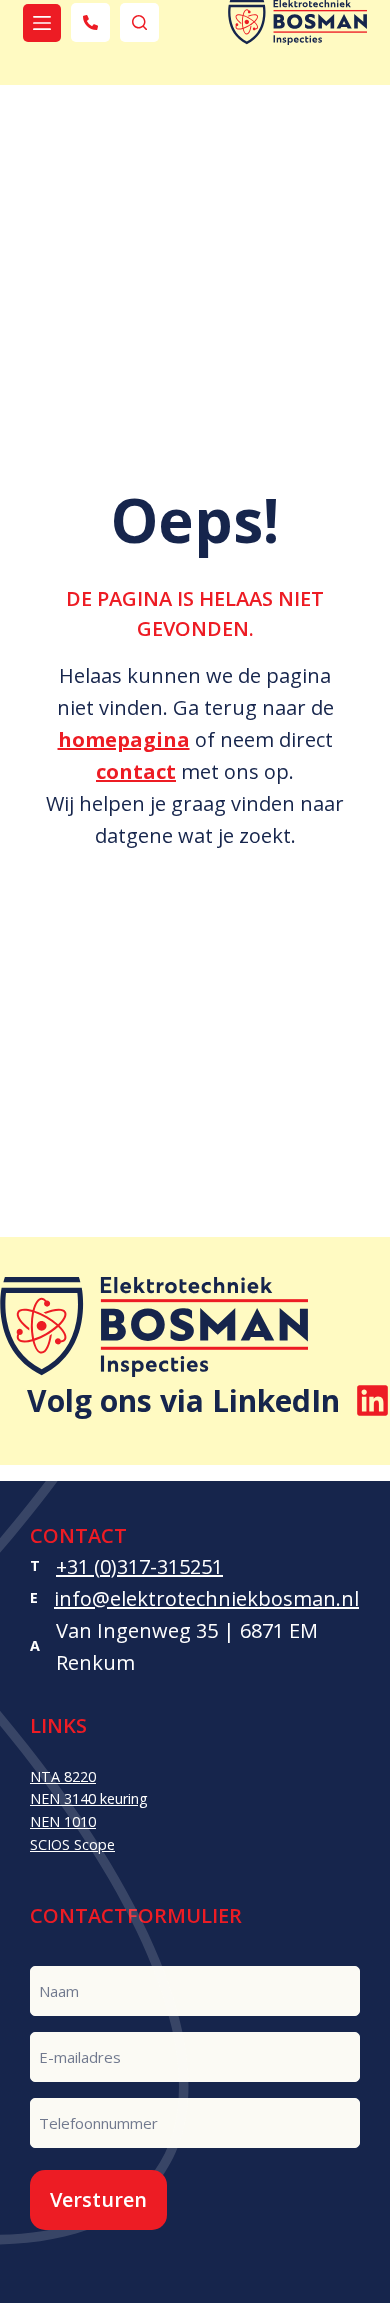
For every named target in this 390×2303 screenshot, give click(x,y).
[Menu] (42, 23)
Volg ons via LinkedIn (183, 1400)
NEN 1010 (63, 1821)
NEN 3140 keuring (89, 1798)
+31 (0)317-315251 (139, 1566)
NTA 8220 (63, 1776)
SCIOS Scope (72, 1844)
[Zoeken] (139, 22)
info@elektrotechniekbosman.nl (206, 1598)
